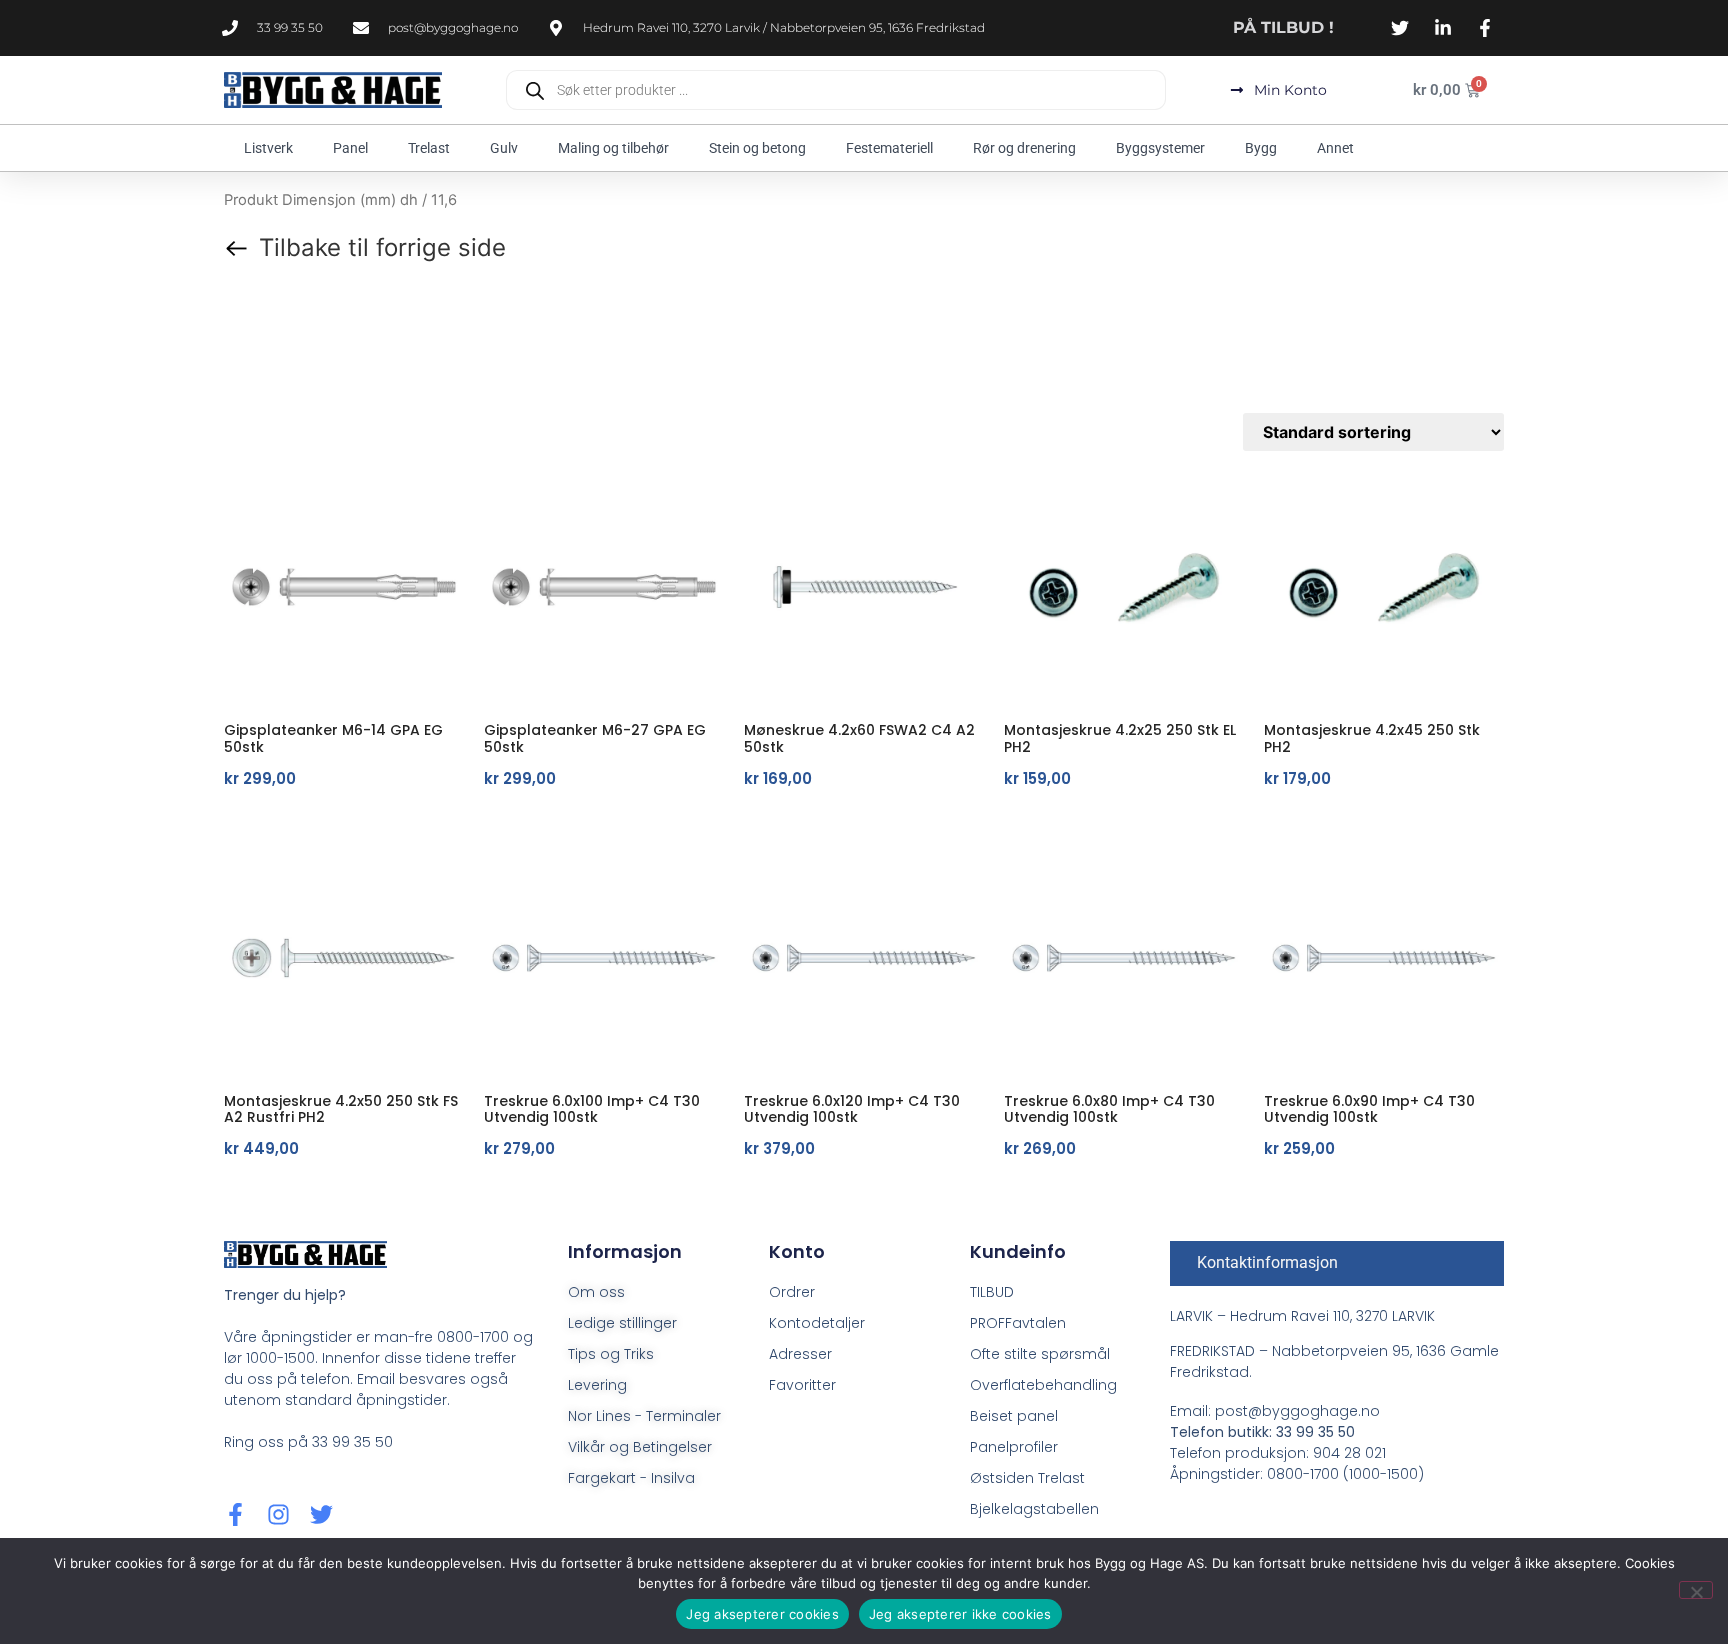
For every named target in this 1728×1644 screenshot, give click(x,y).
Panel (350, 148)
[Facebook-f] (235, 1514)
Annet (1335, 148)
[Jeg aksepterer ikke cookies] (1696, 1590)
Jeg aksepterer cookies (762, 1614)
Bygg (1261, 148)
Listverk (268, 148)
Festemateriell (889, 148)
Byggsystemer (1160, 148)
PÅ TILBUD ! (1283, 27)
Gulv (504, 148)
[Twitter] (321, 1514)
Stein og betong (757, 148)
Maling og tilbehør (613, 148)
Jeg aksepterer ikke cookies (960, 1614)
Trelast (429, 148)
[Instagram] (278, 1514)
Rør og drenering (1024, 148)
